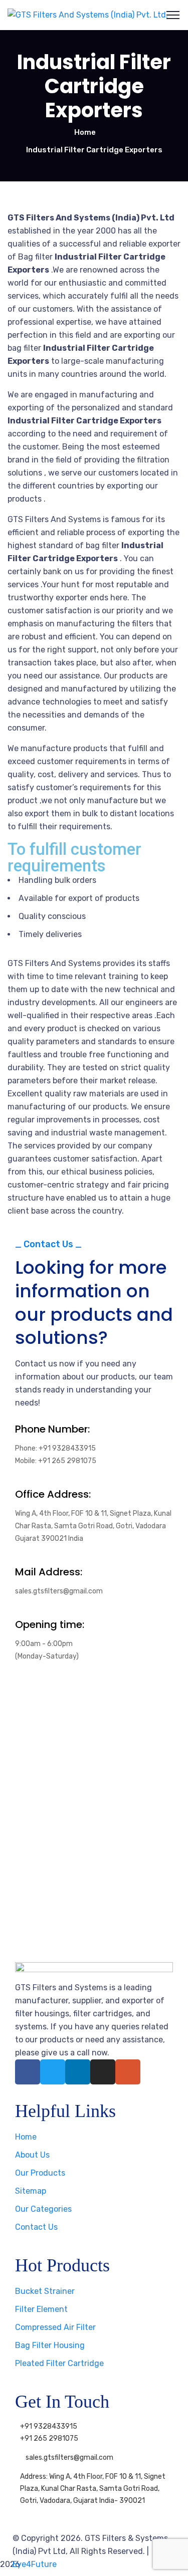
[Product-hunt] (128, 2072)
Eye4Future (35, 2564)
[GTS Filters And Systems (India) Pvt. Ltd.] (88, 15)
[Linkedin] (78, 2072)
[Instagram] (103, 2072)
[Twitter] (53, 2072)
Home (85, 132)
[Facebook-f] (28, 2072)
